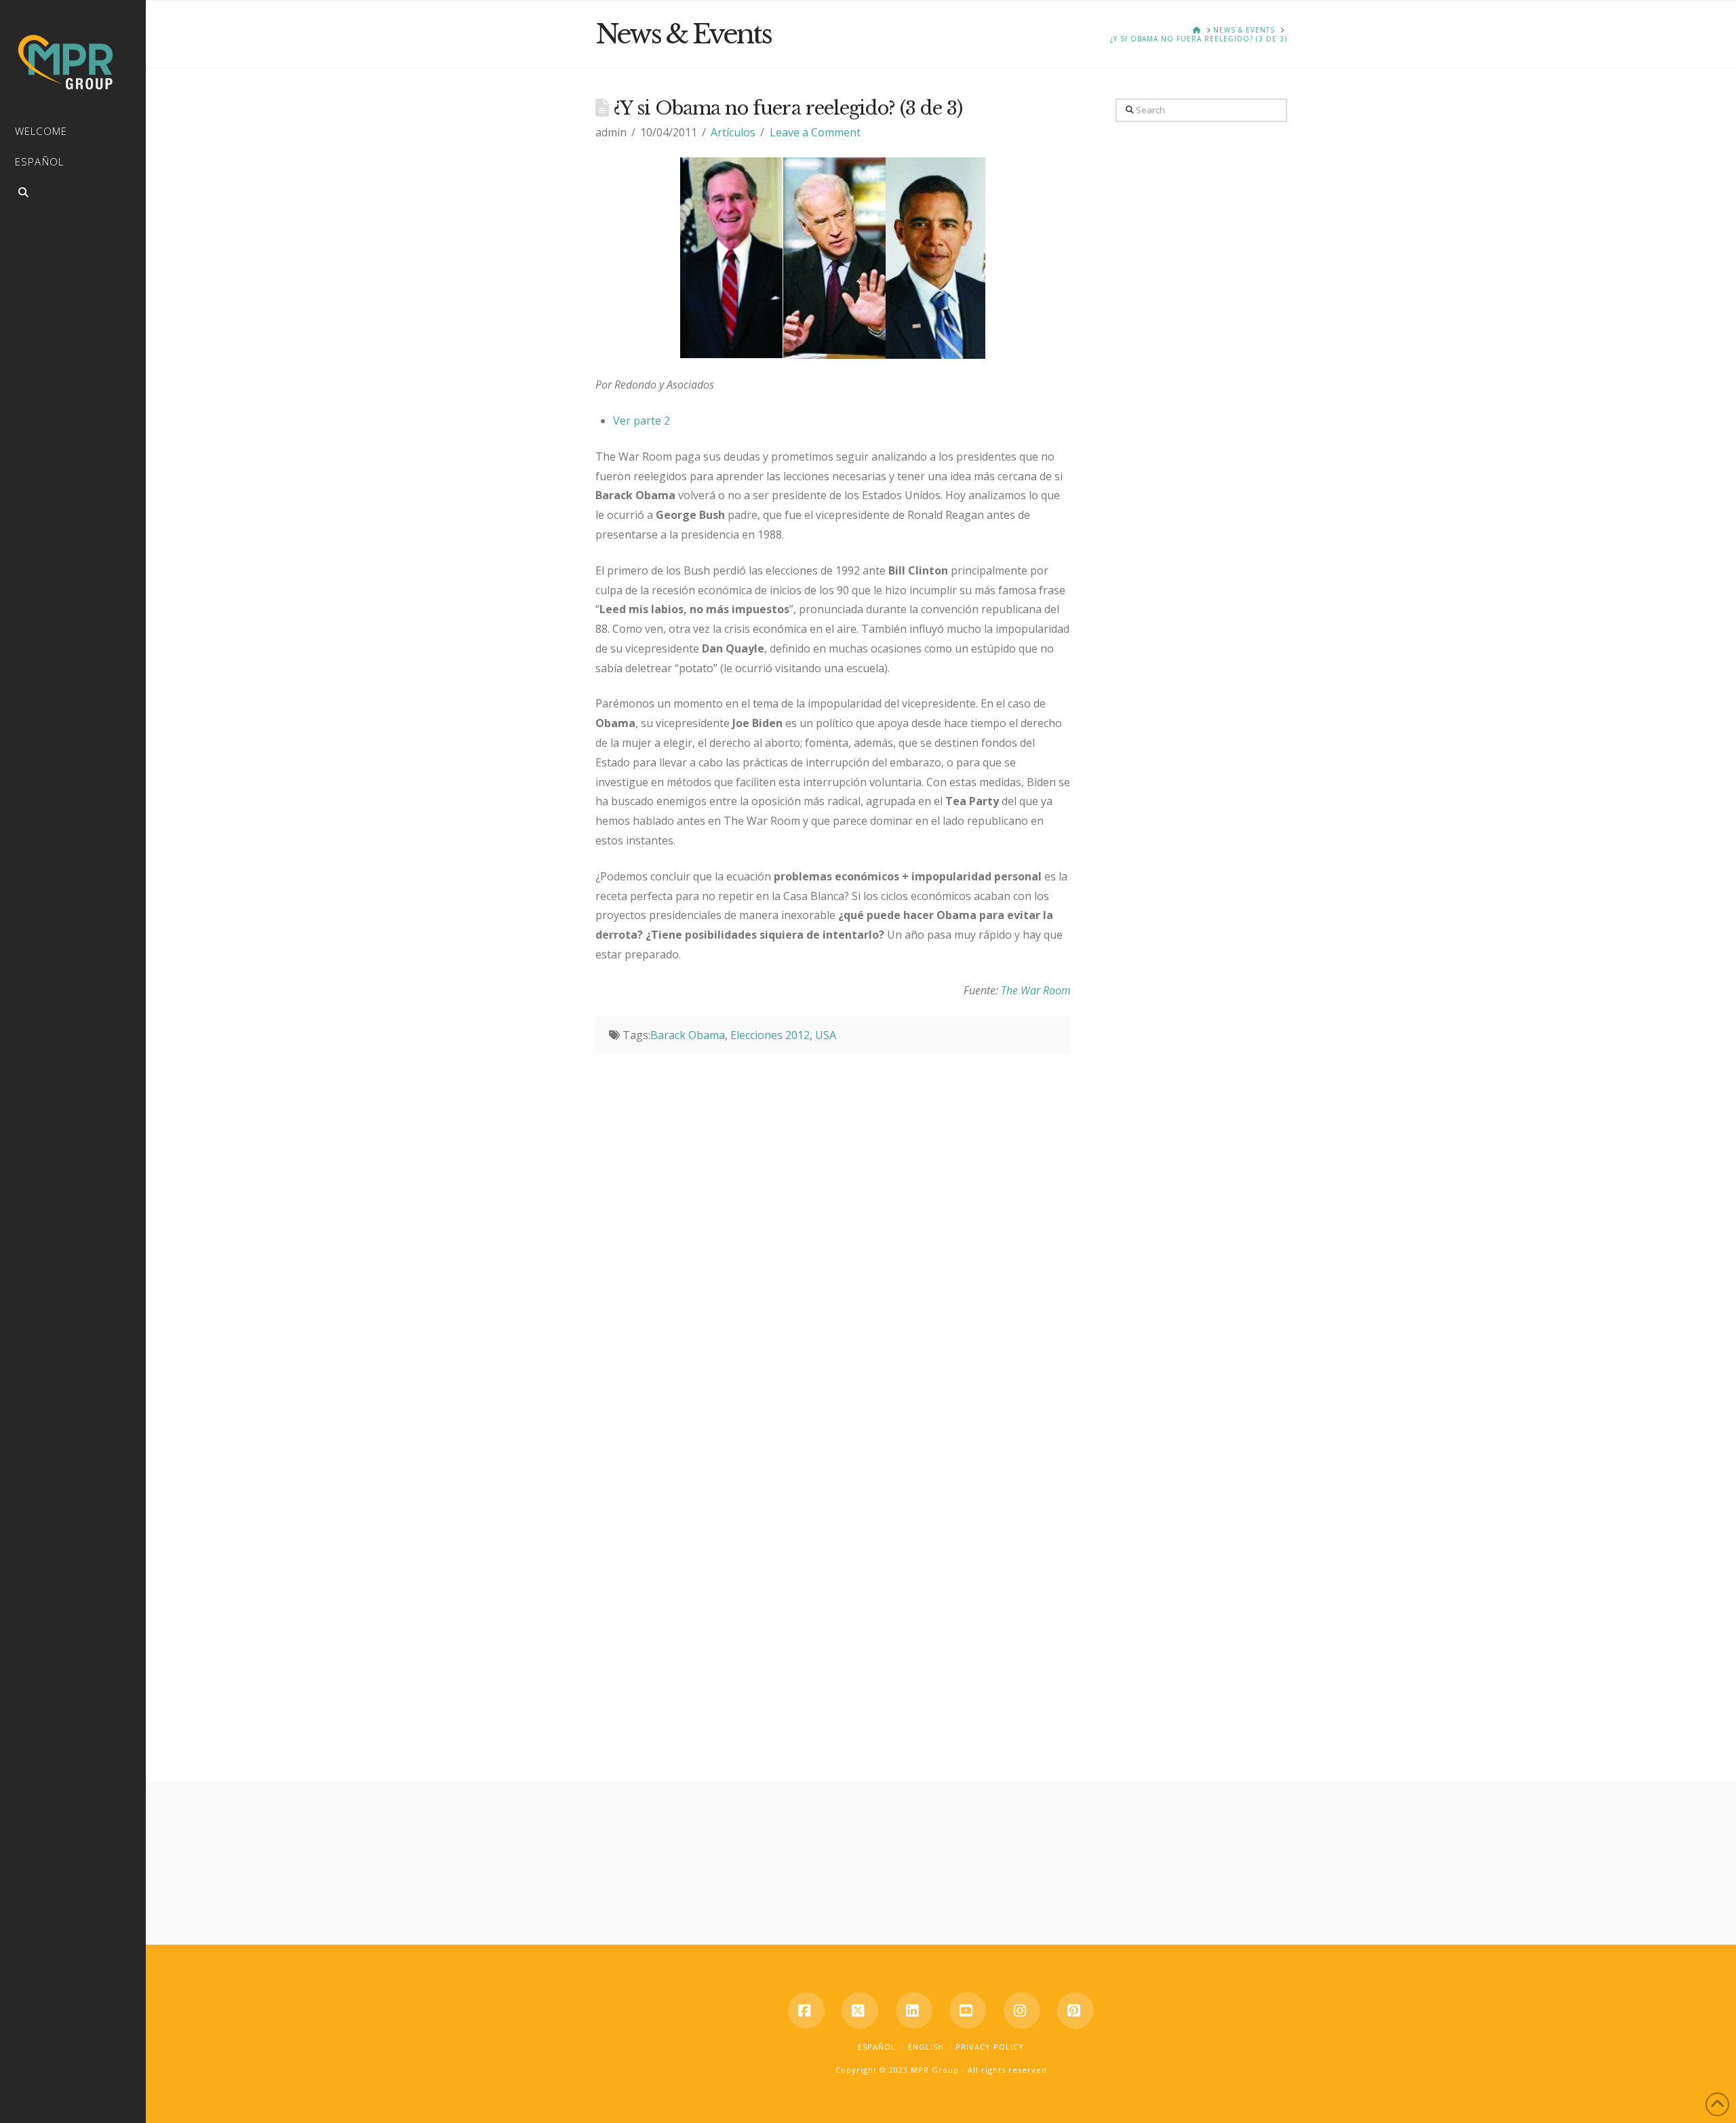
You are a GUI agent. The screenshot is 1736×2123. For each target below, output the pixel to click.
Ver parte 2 (642, 421)
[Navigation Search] (73, 194)
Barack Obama (688, 1035)
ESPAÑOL (877, 2047)
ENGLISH (926, 2047)
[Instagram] (1022, 2010)
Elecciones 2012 (770, 1035)
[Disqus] (833, 1223)
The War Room (1036, 990)
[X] (860, 2010)
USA (826, 1035)
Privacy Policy (990, 2047)
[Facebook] (806, 2010)
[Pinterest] (1076, 2010)
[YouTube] (968, 2010)
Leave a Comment (815, 132)
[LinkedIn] (914, 2010)
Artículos (733, 132)
